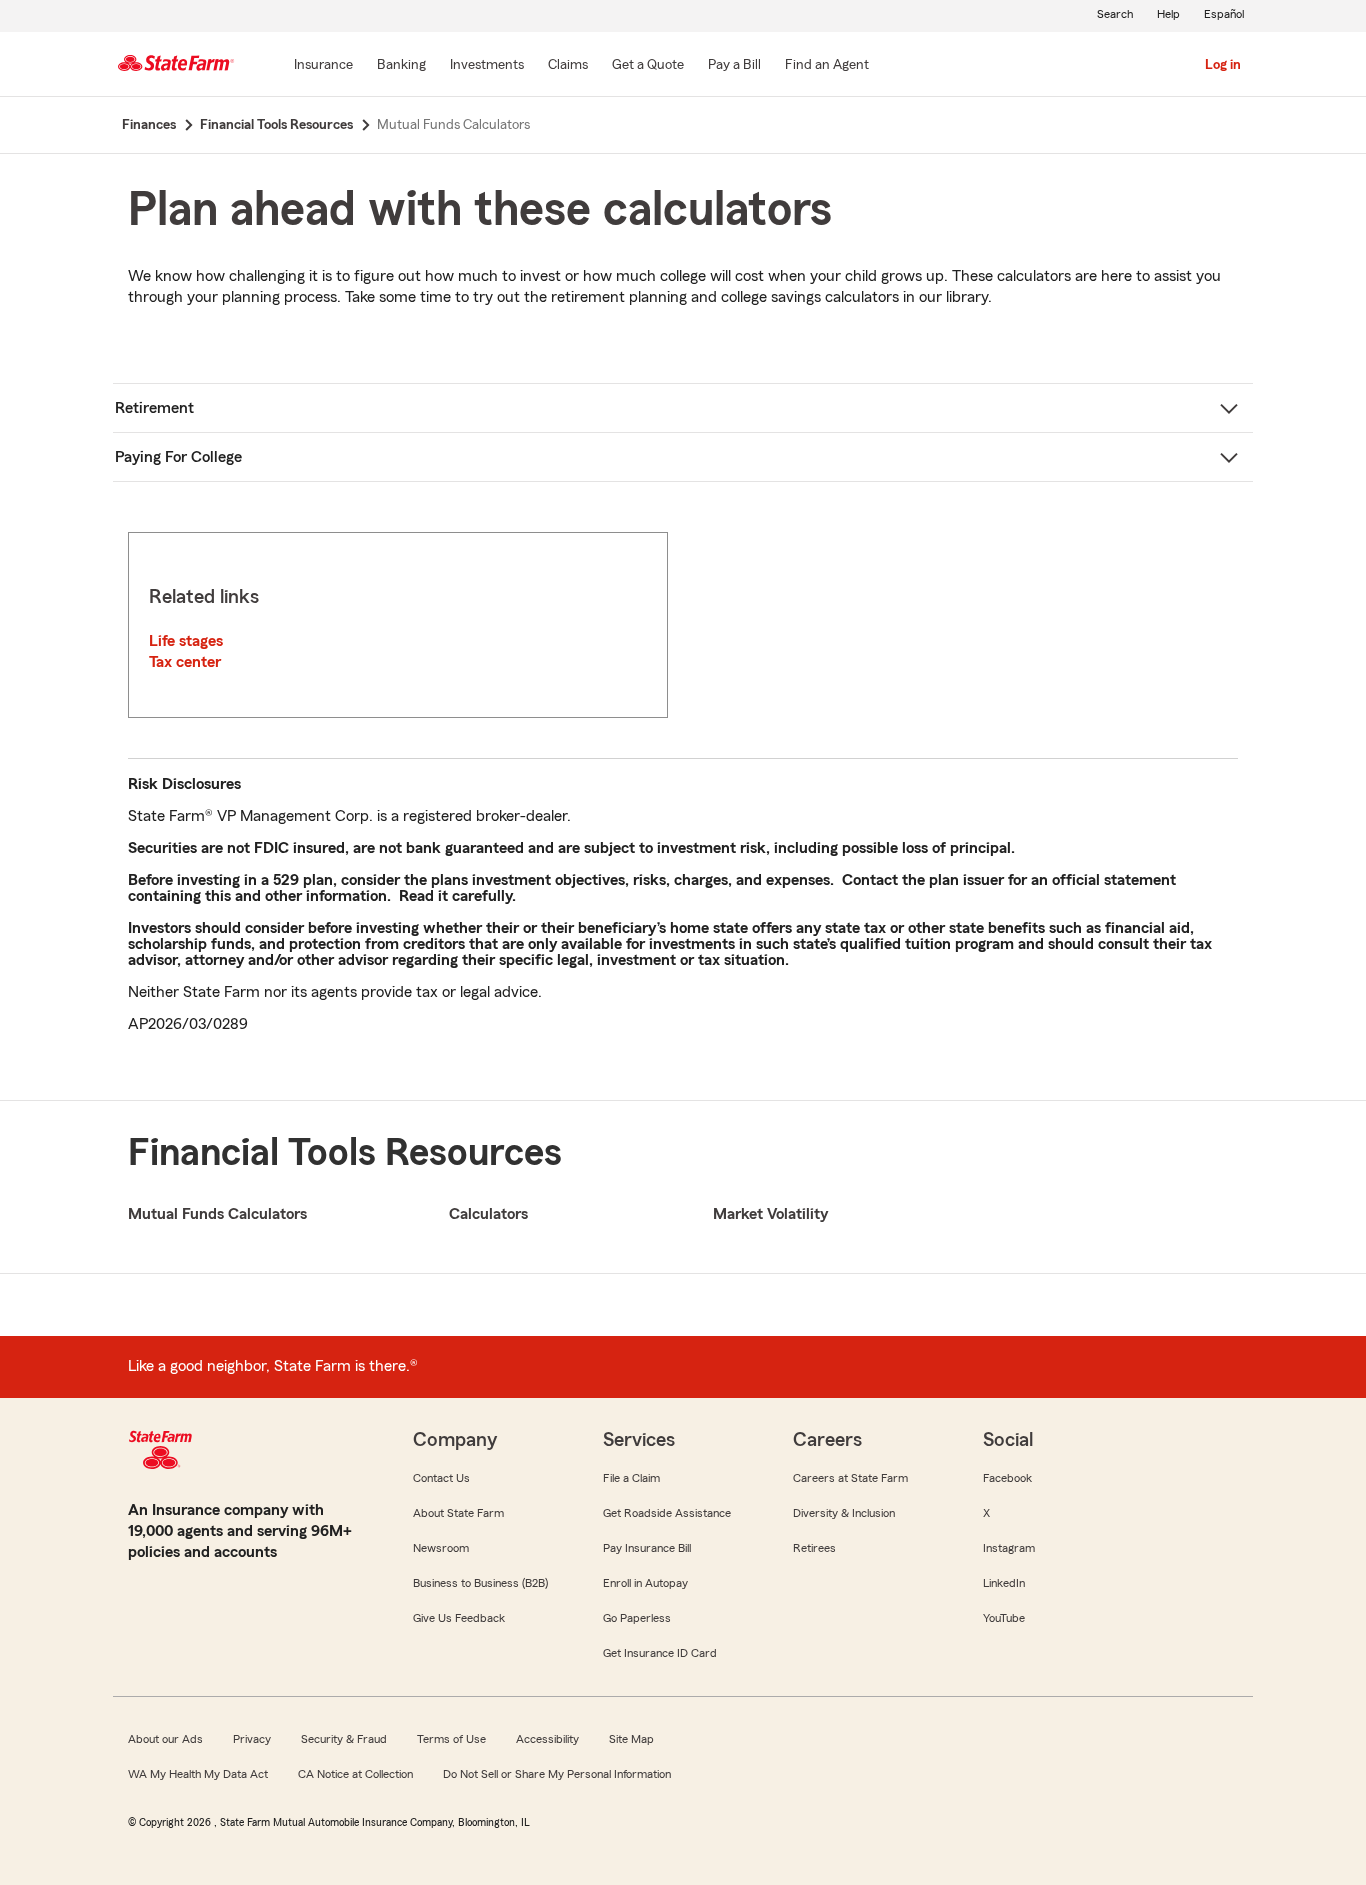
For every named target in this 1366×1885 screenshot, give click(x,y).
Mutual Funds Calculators (217, 1214)
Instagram (1009, 1548)
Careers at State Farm (850, 1478)
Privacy (252, 1739)
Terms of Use (451, 1739)
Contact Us (441, 1478)
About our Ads (165, 1739)
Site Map (631, 1739)
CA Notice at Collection (355, 1774)
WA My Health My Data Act (198, 1774)
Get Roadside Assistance (667, 1513)
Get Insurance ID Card (660, 1653)
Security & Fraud (344, 1739)
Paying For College (178, 457)
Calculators (488, 1214)
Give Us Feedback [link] (459, 1618)
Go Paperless (637, 1618)
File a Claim (631, 1478)
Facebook (1007, 1478)
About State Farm (458, 1513)
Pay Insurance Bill (647, 1548)
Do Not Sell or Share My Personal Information (557, 1774)
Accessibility (547, 1739)
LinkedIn (1004, 1583)
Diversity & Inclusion (844, 1513)
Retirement (154, 408)
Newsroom (441, 1548)
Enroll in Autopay (645, 1583)
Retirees (814, 1548)
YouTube (1004, 1618)
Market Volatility (770, 1214)
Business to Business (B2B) (480, 1583)
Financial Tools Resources (345, 1152)
